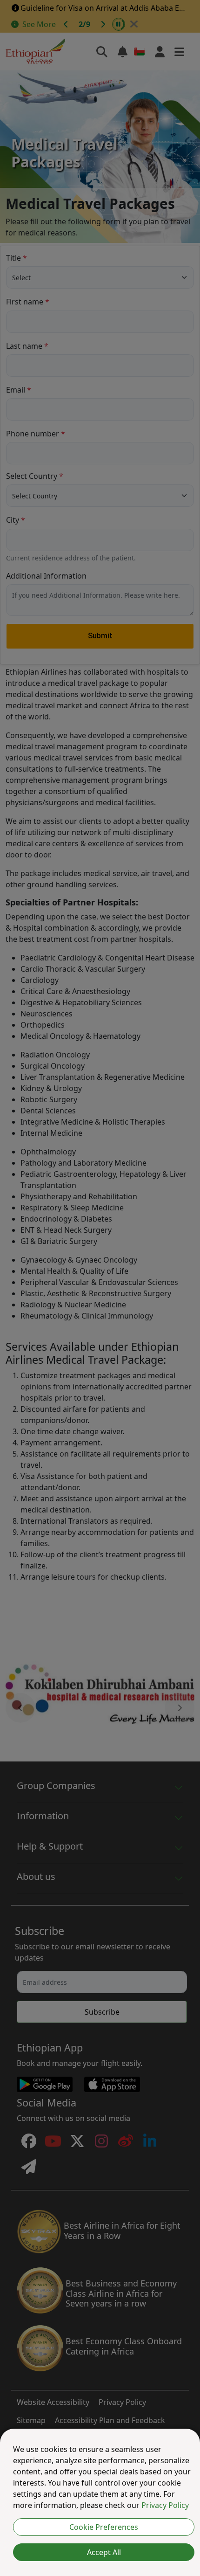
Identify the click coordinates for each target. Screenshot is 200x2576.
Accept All (104, 2552)
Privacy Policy (165, 2505)
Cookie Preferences (104, 2527)
